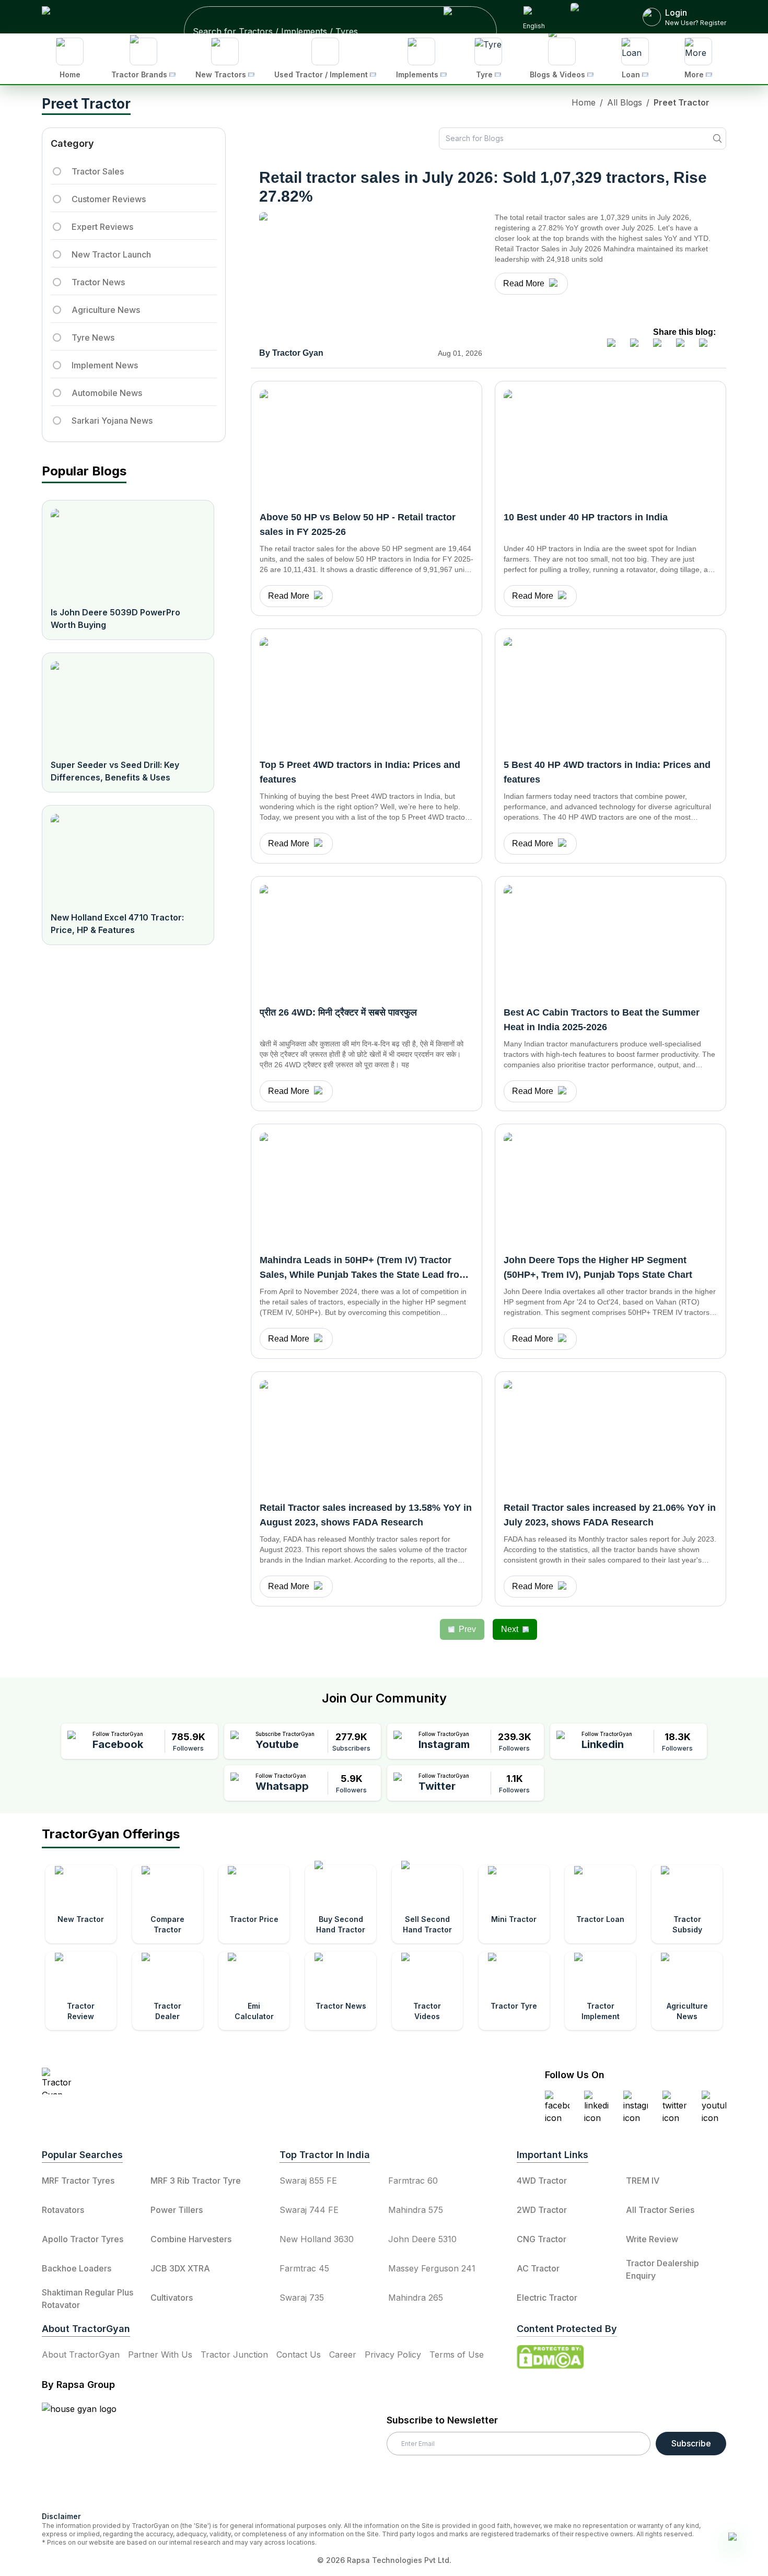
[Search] (717, 138)
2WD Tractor (542, 2210)
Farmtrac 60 (413, 2181)
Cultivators (172, 2298)
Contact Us (299, 2354)
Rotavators (63, 2210)
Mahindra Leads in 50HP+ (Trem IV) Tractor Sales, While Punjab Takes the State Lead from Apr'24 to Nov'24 (364, 1275)
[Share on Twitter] (661, 347)
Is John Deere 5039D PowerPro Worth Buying (115, 619)
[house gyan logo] (92, 2453)
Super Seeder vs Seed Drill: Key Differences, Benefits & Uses (115, 771)
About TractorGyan (81, 2354)
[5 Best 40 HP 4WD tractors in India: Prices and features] (610, 692)
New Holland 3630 (317, 2239)
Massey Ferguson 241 (432, 2268)
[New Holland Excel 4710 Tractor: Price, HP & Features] (128, 858)
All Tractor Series (660, 2210)
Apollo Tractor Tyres (83, 2239)
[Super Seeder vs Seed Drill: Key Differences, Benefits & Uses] (128, 706)
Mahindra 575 (416, 2210)
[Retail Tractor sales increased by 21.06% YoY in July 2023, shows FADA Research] (610, 1435)
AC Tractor (538, 2268)
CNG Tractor (542, 2239)
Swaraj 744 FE (309, 2210)
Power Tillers (177, 2210)
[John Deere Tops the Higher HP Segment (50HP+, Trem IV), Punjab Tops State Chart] (610, 1187)
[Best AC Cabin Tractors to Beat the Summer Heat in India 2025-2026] (610, 940)
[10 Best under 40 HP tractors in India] (610, 445)
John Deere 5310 (422, 2239)
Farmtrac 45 (304, 2268)
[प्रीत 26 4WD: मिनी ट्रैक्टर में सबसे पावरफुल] (366, 940)
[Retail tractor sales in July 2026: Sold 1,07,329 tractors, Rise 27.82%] (371, 277)
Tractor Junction (234, 2354)
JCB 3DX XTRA (180, 2268)
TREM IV (643, 2181)
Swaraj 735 (302, 2298)
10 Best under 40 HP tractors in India (586, 517)
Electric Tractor (547, 2298)
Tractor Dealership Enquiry (662, 2269)
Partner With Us (160, 2354)
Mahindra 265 (416, 2298)
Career (343, 2354)
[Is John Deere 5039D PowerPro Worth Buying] (128, 553)
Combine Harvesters (191, 2239)
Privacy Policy (393, 2354)
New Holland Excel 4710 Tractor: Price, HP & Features (117, 924)
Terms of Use (457, 2354)
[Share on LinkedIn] (638, 347)
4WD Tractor (542, 2181)
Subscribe (691, 2443)
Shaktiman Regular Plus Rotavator (88, 2299)
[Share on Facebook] (615, 347)
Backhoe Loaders (77, 2268)
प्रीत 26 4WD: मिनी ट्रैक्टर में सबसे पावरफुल (338, 1012)
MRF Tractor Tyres (78, 2181)
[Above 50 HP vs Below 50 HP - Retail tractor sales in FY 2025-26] (366, 445)
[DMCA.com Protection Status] (550, 2357)
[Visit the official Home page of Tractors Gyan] (134, 2081)
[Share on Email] (707, 347)
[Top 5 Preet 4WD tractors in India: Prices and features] (366, 692)
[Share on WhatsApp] (684, 347)
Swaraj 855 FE (308, 2181)
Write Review (652, 2239)
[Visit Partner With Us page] (594, 17)
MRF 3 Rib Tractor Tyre (196, 2181)
